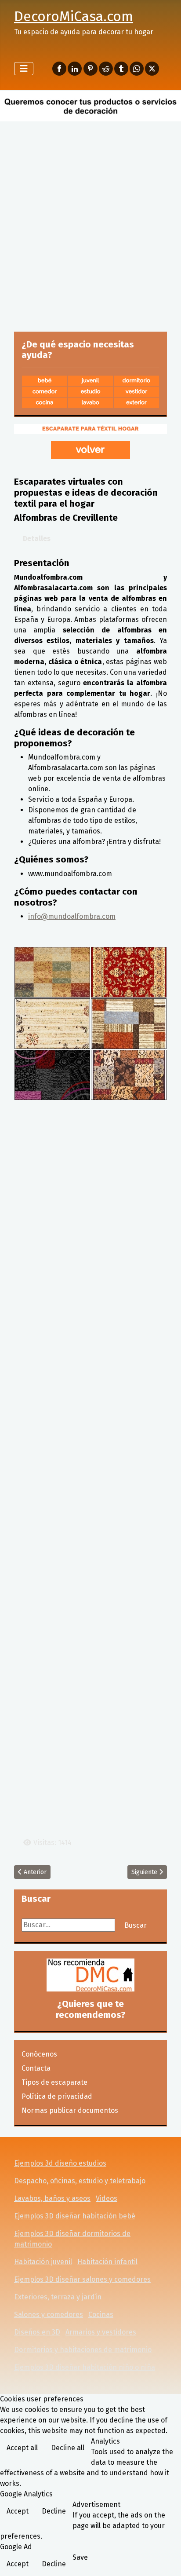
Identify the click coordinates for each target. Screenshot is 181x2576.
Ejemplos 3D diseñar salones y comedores (82, 2279)
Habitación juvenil (43, 2262)
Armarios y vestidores (101, 2332)
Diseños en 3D (37, 2332)
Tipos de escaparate (54, 2082)
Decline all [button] (68, 2448)
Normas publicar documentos (70, 2110)
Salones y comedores (49, 2315)
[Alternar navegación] (24, 69)
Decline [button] (54, 2511)
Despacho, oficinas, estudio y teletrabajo (80, 2181)
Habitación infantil (107, 2262)
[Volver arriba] (166, 2560)
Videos (107, 2198)
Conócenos (39, 2054)
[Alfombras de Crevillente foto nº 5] (52, 1074)
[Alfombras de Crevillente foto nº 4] (129, 1023)
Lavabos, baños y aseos (52, 2198)
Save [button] (80, 2557)
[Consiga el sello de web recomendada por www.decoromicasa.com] (90, 1975)
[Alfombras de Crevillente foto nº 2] (129, 972)
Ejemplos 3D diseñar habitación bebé (75, 2216)
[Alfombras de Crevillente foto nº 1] (52, 972)
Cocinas (101, 2315)
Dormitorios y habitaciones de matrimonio (83, 2350)
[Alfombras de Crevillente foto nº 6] (129, 1074)
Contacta (36, 2068)
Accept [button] (18, 2511)
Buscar (136, 1925)
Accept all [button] (22, 2448)
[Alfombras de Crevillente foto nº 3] (52, 1023)
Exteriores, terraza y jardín (58, 2297)
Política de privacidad (57, 2096)
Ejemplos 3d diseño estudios (60, 2163)
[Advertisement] (90, 219)
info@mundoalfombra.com (72, 916)
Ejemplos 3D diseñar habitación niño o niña (85, 2367)
